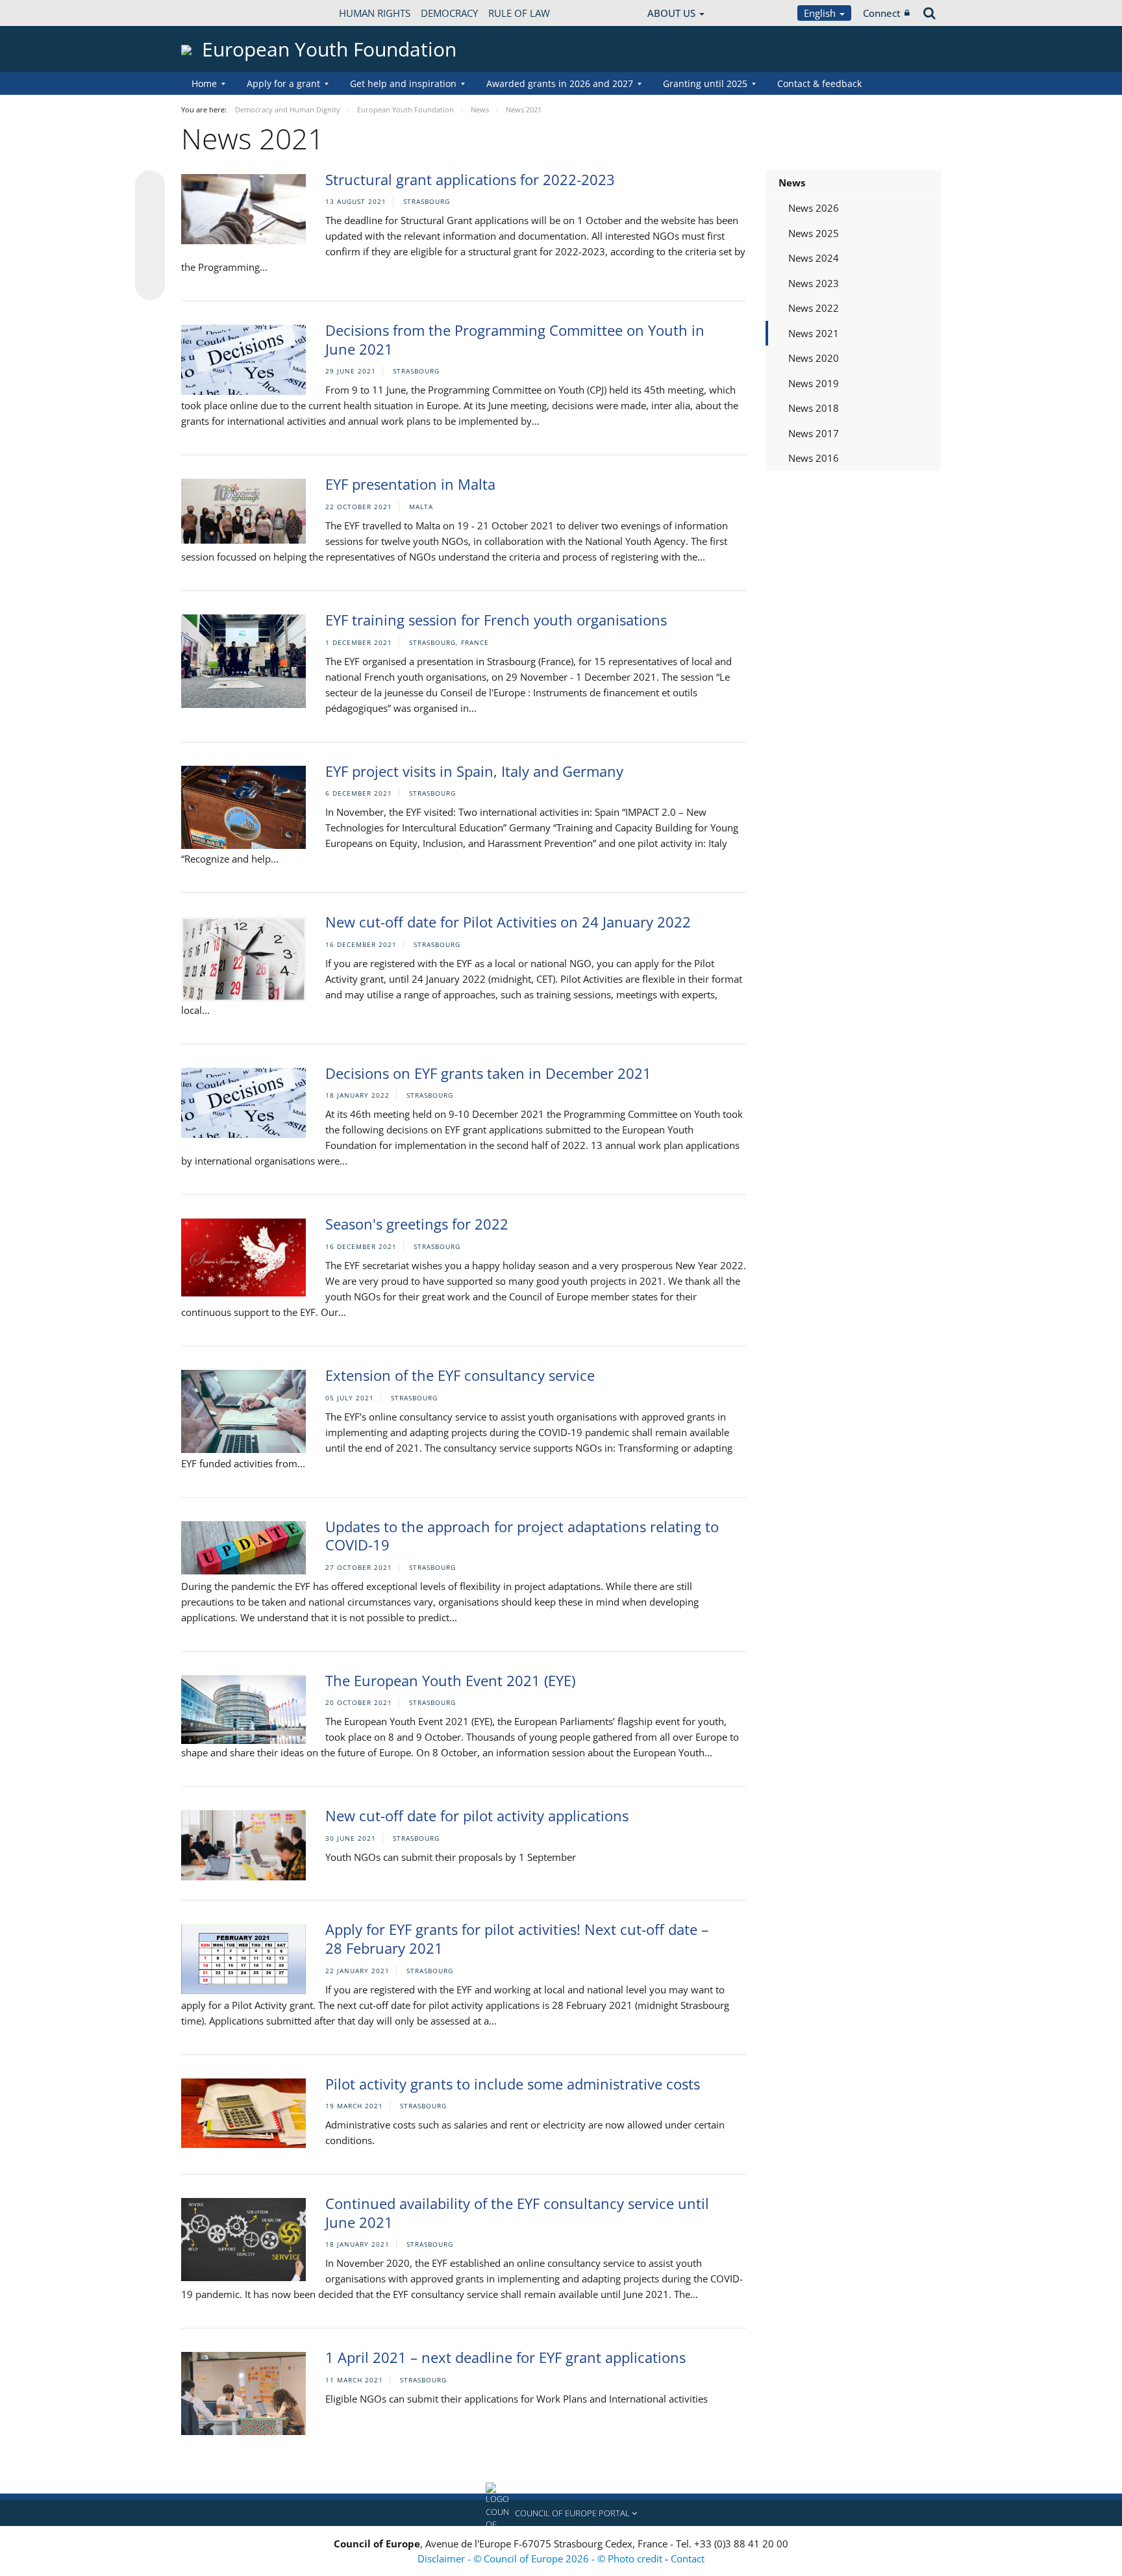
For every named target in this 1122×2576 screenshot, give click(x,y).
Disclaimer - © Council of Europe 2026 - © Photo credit (541, 2558)
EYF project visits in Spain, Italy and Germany (474, 771)
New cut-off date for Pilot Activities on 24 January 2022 (508, 922)
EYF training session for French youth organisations (496, 620)
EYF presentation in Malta (410, 484)
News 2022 (814, 308)
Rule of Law (519, 13)
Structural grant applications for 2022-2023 (470, 179)
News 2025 (814, 233)
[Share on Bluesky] (150, 186)
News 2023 (814, 283)
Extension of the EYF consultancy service (460, 1375)
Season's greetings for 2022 (417, 1224)
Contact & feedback (819, 83)
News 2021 (814, 333)
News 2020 (814, 358)
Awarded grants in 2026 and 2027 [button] (560, 83)
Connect (882, 13)
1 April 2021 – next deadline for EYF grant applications (505, 2357)
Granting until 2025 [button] (705, 83)
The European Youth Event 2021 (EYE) (450, 1680)
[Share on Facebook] (150, 236)
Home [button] (204, 83)
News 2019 (814, 383)
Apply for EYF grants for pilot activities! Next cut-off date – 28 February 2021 (517, 1938)
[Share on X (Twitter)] (150, 211)
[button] (561, 2513)
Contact (688, 2558)
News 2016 (814, 458)
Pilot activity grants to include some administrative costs (513, 2084)
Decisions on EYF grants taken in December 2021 (488, 1073)
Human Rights (375, 13)
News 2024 (814, 258)
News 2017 (814, 433)
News (792, 183)
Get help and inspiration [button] (403, 83)
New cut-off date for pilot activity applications (477, 1815)
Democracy (449, 13)
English (821, 13)
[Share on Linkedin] (150, 260)
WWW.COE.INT (214, 13)
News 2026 (814, 208)
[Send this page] (150, 285)
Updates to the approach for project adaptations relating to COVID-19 (522, 1536)
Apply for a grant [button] (283, 83)
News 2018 (814, 408)
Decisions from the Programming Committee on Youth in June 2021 (515, 339)
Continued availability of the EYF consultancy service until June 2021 (517, 2213)
